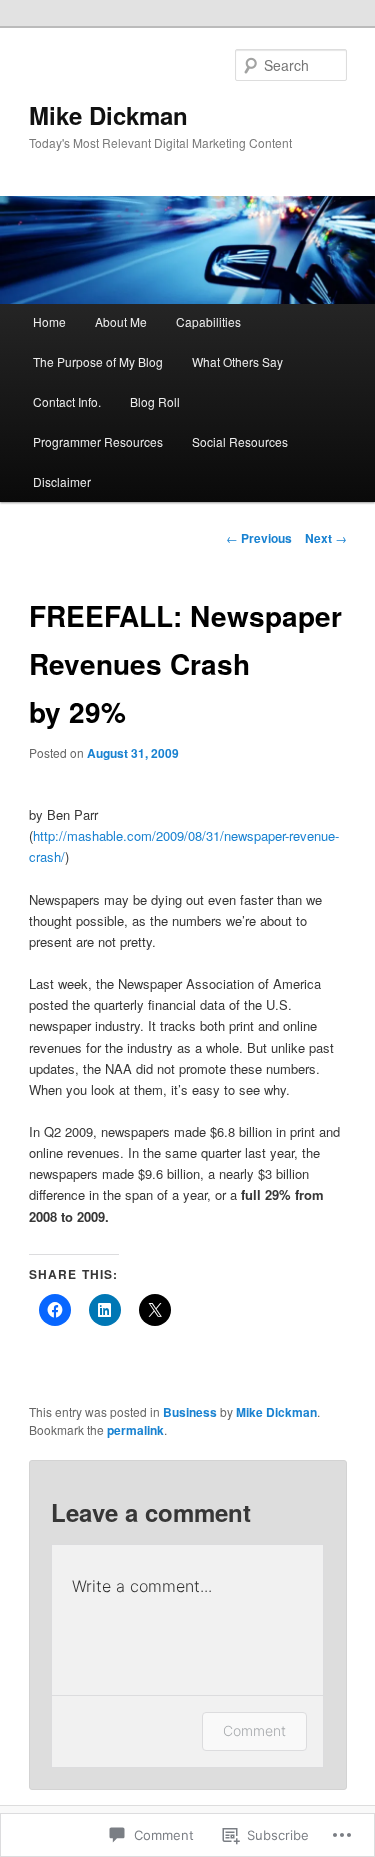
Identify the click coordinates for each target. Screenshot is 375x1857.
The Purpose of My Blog (98, 361)
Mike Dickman (108, 115)
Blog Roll (155, 401)
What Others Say (237, 361)
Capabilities (208, 321)
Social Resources (240, 441)
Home (49, 321)
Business (190, 1412)
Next (326, 538)
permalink (135, 1430)
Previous (259, 538)
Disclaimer (62, 481)
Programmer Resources (98, 441)
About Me (121, 321)
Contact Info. (67, 401)
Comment (254, 1730)
